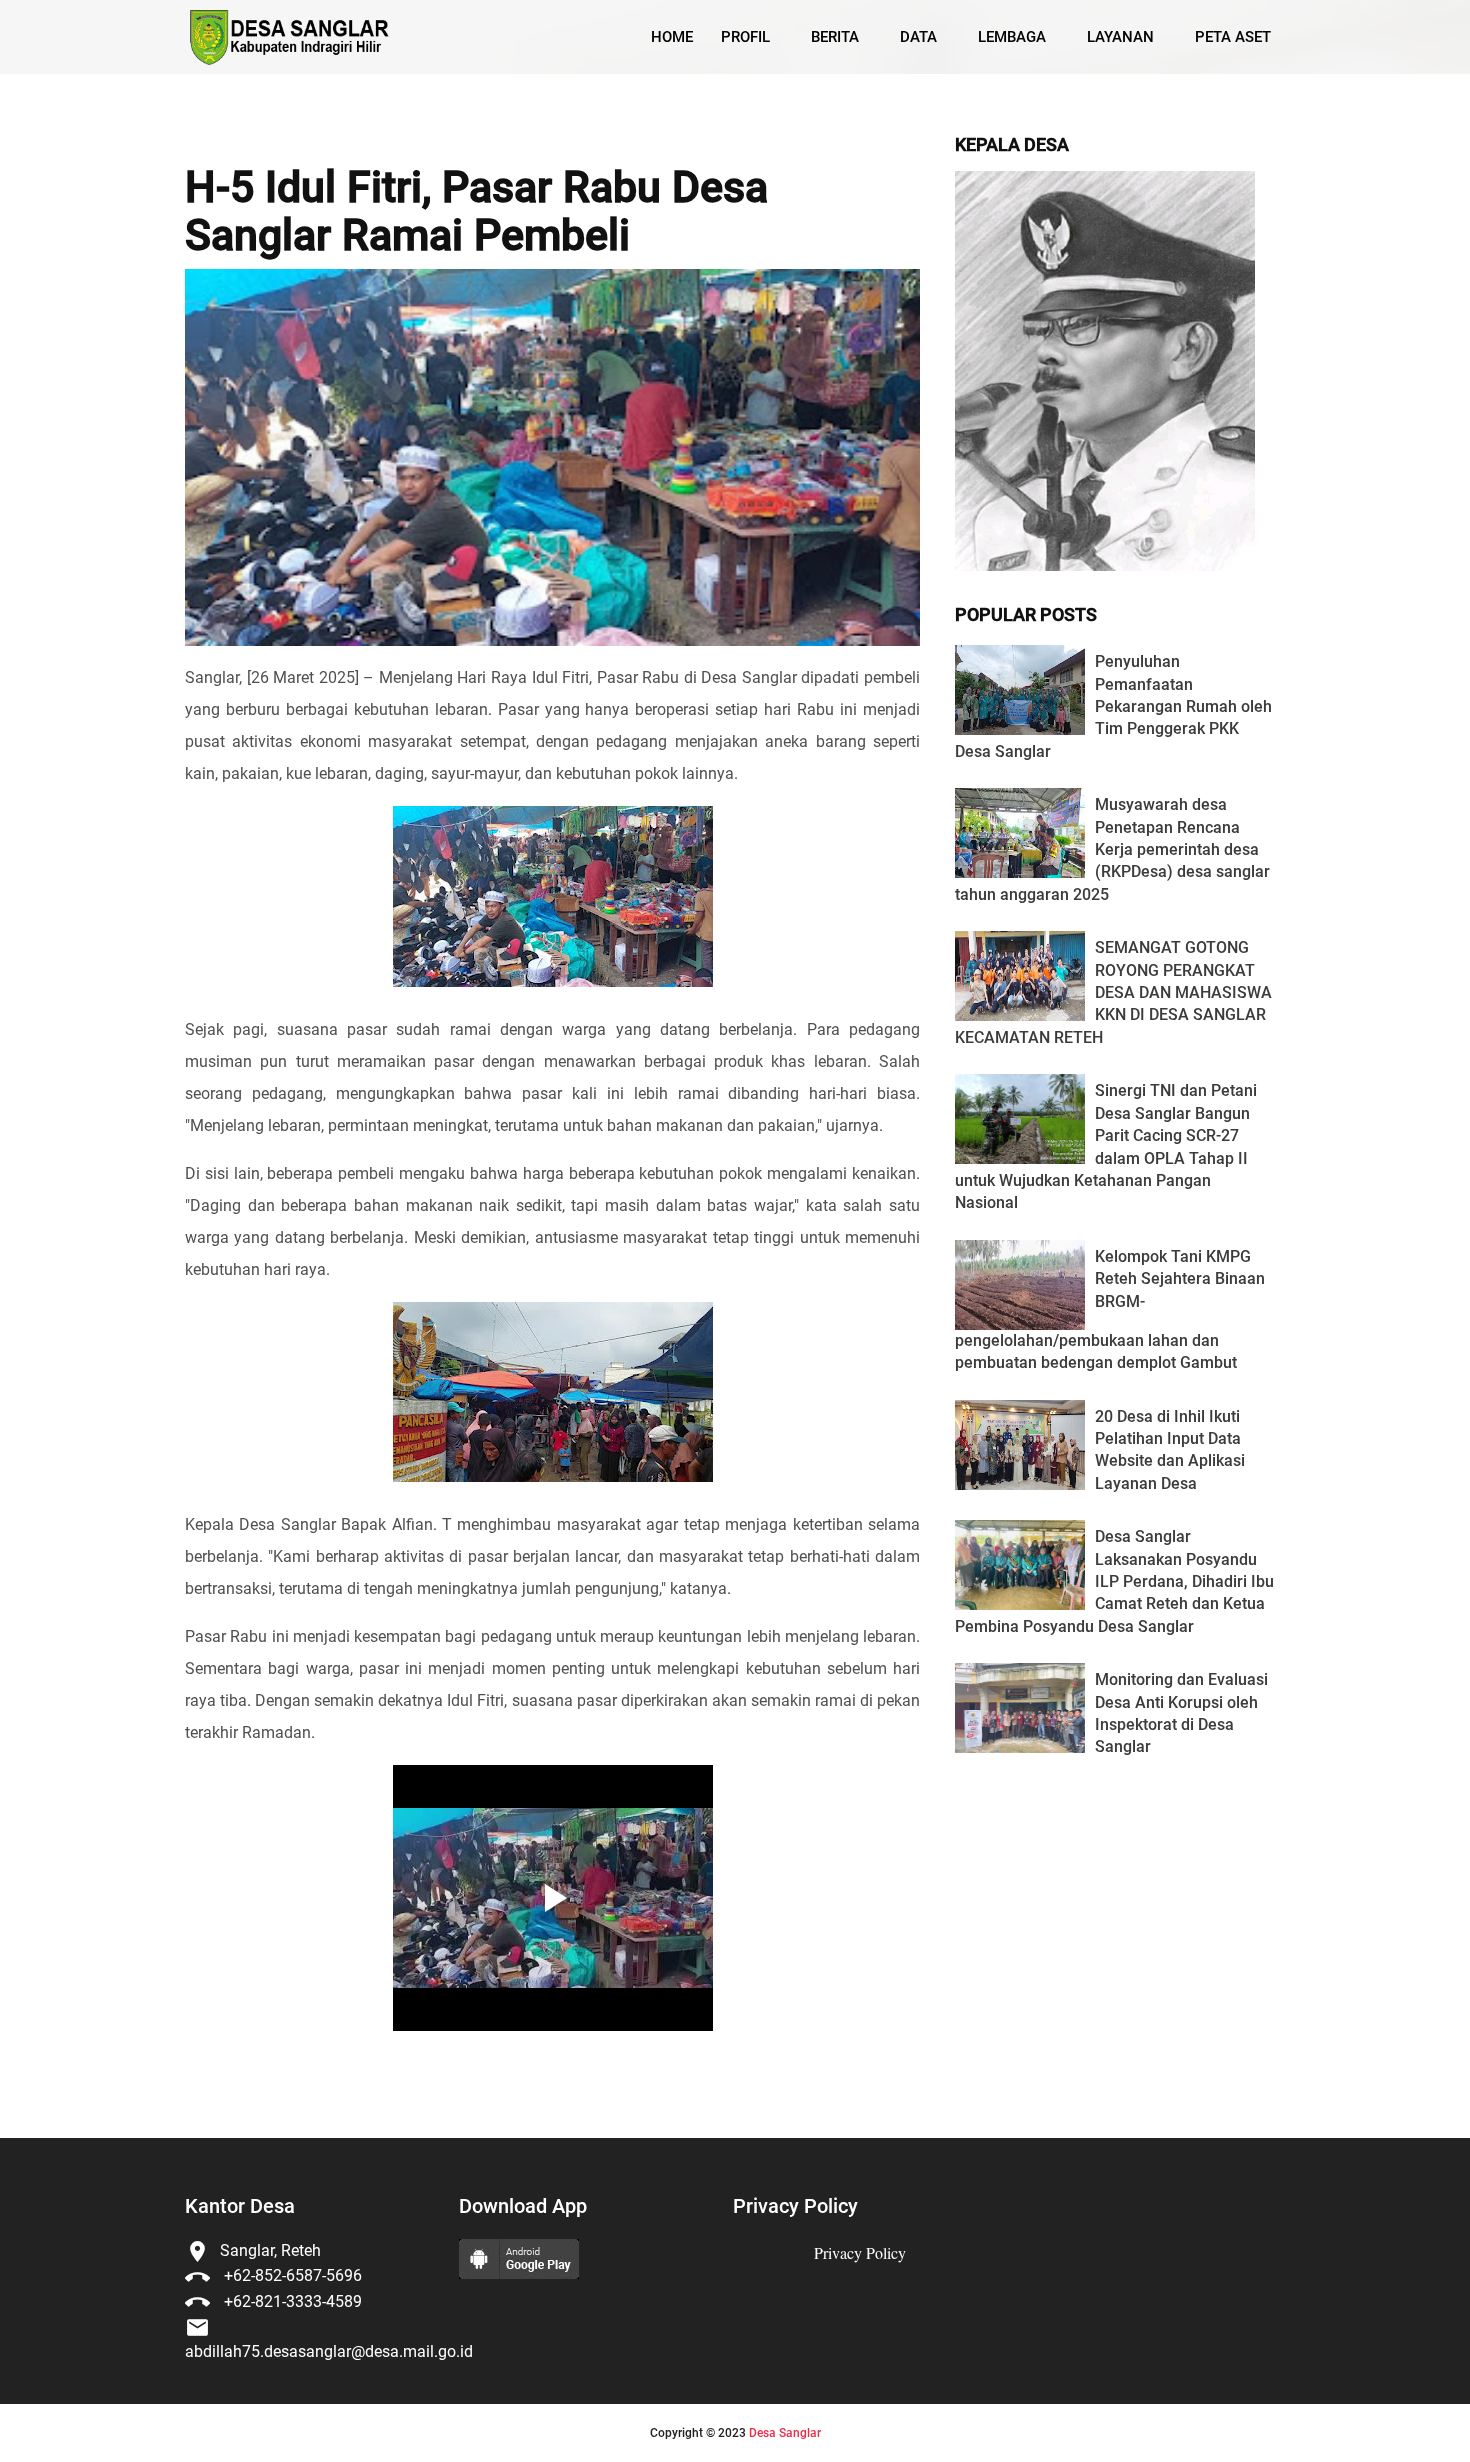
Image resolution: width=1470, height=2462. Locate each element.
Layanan (1120, 37)
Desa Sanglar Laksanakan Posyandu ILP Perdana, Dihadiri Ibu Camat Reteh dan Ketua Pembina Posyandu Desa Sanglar (1114, 1581)
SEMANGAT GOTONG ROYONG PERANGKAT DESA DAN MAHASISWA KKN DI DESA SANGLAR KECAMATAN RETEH (1113, 992)
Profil (745, 37)
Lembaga (1012, 37)
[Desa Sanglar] (288, 37)
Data (918, 37)
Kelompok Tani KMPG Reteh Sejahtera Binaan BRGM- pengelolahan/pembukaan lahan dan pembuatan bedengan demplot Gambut (1110, 1309)
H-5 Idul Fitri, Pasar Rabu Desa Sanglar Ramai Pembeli (476, 211)
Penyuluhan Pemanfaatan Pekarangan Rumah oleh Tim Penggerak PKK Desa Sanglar (1113, 706)
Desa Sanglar (785, 2433)
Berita (835, 37)
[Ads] (1105, 565)
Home (672, 37)
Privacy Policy (860, 2252)
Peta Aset (1233, 37)
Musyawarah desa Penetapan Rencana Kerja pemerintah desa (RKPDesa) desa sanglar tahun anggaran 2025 (1112, 849)
